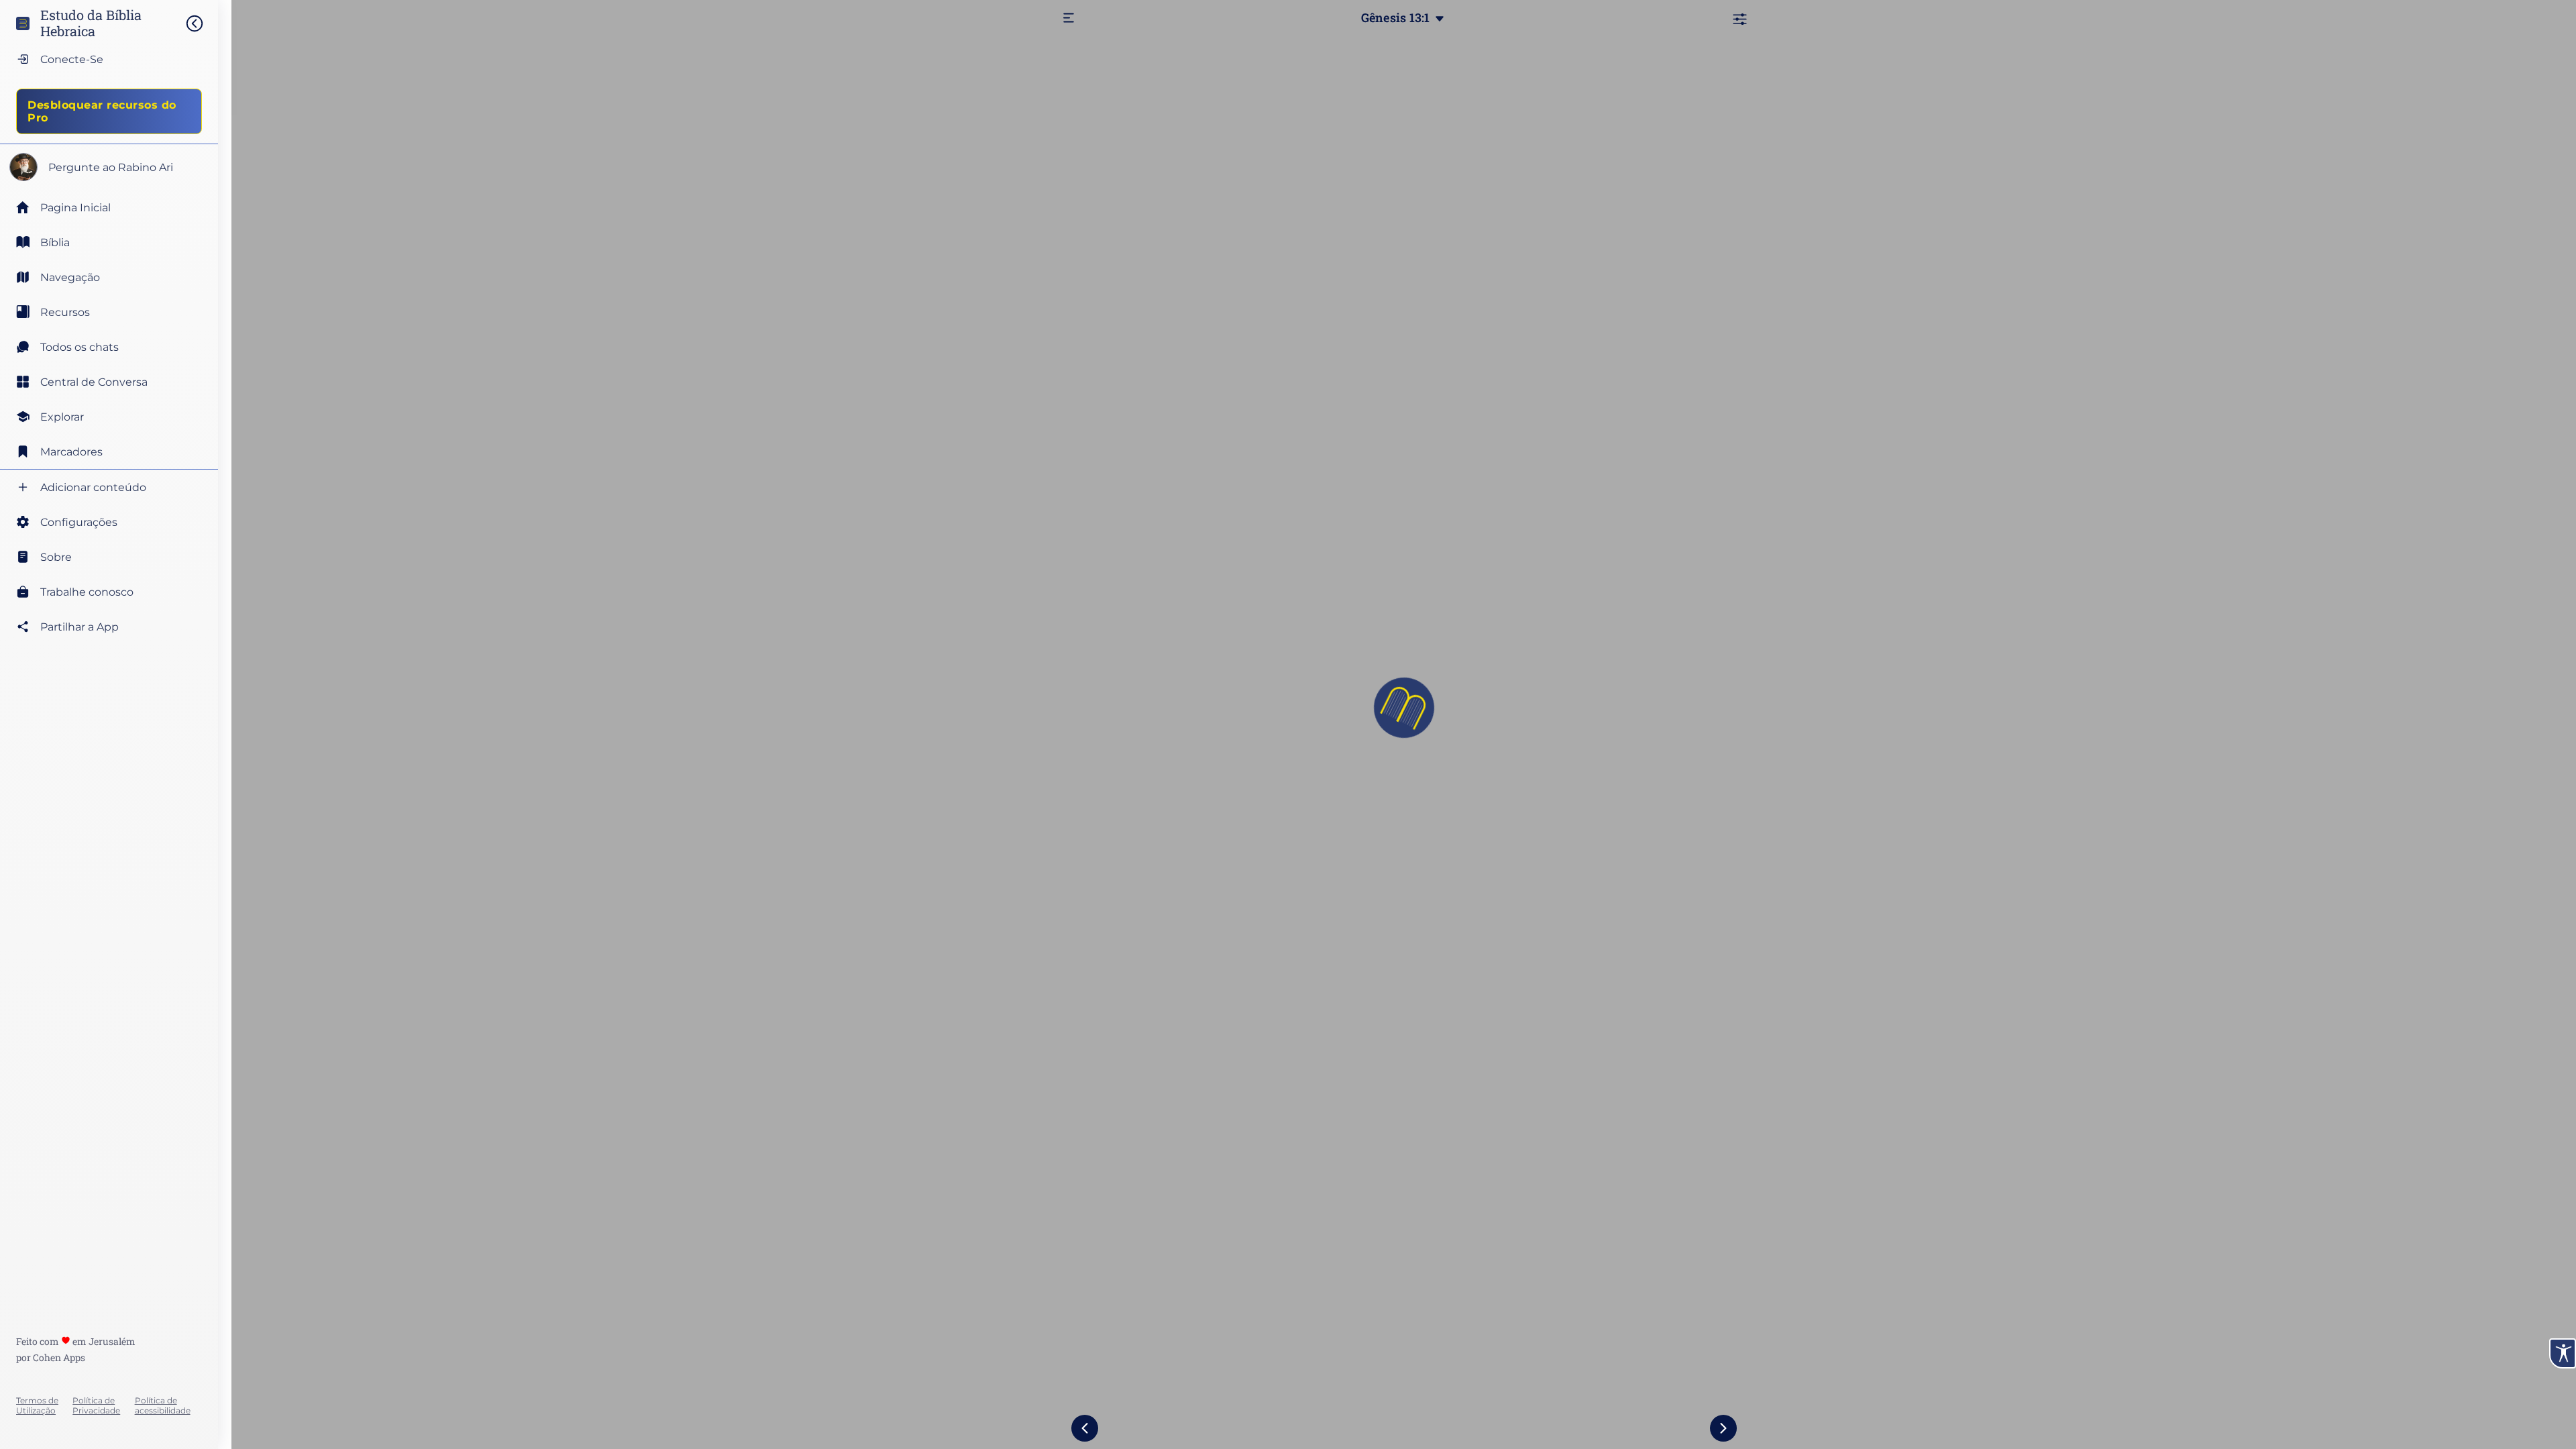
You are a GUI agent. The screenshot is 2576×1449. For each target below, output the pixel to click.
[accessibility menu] (2563, 1353)
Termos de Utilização (37, 1405)
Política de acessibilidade (163, 1405)
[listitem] (109, 242)
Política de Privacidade (96, 1405)
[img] (201, 23)
